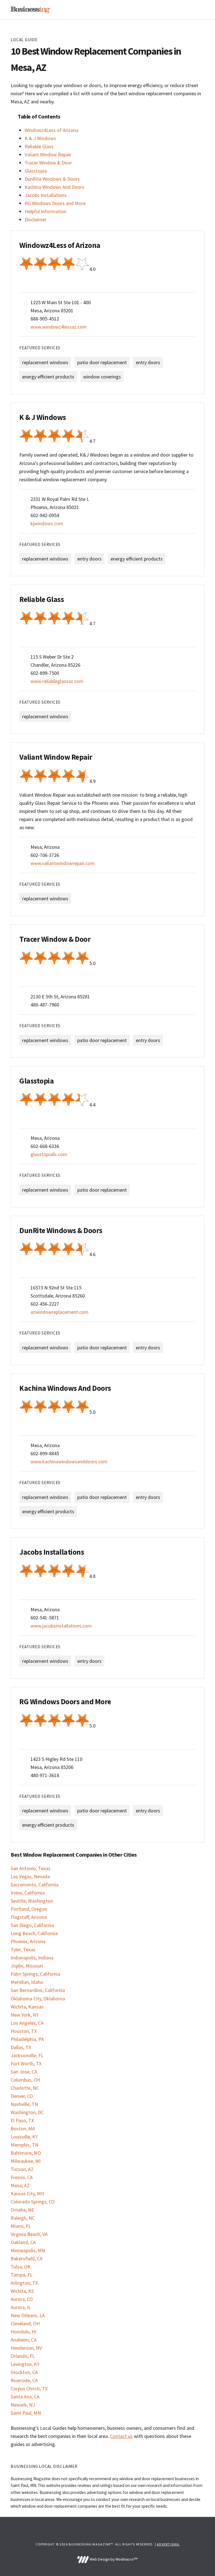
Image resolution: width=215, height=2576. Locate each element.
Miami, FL (21, 2226)
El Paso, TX (22, 2120)
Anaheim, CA (24, 2340)
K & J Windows (40, 138)
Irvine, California (28, 1893)
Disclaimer (36, 219)
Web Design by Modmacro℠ (113, 2559)
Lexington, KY (25, 2364)
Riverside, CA (24, 2380)
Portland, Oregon (29, 1909)
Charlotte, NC (25, 2088)
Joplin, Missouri (27, 1966)
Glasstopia (36, 171)
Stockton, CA (24, 2372)
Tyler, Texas (23, 1950)
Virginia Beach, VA (29, 2234)
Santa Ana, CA (25, 2397)
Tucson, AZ (22, 2169)
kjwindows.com (47, 523)
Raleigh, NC (23, 2218)
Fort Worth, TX (26, 2064)
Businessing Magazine (30, 10)
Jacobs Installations (46, 195)
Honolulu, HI (24, 2332)
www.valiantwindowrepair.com (63, 863)
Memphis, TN (24, 2145)
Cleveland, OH (25, 2323)
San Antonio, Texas (31, 1868)
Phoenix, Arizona (28, 1941)
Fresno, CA (22, 2177)
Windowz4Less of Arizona (52, 130)
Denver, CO (22, 2096)
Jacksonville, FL (27, 2055)
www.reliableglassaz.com (57, 681)
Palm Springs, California (35, 1974)
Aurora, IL (21, 2307)
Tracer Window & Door (48, 163)
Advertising (168, 2544)
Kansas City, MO (27, 2193)
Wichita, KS (22, 2291)
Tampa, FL (22, 2275)
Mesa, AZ (20, 2185)
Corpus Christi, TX (29, 2388)
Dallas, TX (21, 2047)
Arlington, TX (24, 2283)
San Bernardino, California (38, 1990)
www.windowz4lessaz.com (59, 327)
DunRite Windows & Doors (52, 179)
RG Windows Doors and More (55, 203)
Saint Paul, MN (26, 2413)
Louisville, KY (24, 2137)
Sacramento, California (35, 1885)
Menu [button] (197, 10)
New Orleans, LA (28, 2315)
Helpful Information (45, 211)
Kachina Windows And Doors (54, 187)
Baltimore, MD (26, 2153)
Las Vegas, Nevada (30, 1876)
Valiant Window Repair (48, 154)
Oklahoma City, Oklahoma (38, 1999)
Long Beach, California (34, 1933)
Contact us (121, 2436)
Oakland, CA (23, 2242)
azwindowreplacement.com (59, 1312)
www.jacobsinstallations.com (61, 1626)
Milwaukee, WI (26, 2161)
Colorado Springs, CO (33, 2202)
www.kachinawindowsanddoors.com (69, 1462)
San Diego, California (32, 1925)
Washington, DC (27, 2112)
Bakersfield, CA (27, 2258)
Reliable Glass (39, 146)
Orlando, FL (23, 2356)
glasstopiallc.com (49, 1154)
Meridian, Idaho (27, 1982)
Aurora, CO (22, 2299)
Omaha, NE (22, 2210)
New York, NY (25, 2015)
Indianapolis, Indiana (32, 1958)
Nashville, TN (24, 2104)
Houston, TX (24, 2031)
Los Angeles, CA (27, 2023)
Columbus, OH (25, 2080)
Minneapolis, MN (28, 2250)
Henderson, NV (26, 2348)
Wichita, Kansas (27, 2007)
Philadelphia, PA (27, 2039)
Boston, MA (23, 2129)
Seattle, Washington (32, 1901)
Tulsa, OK (21, 2267)
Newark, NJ (23, 2405)
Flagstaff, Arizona (29, 1917)
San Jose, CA (24, 2072)
